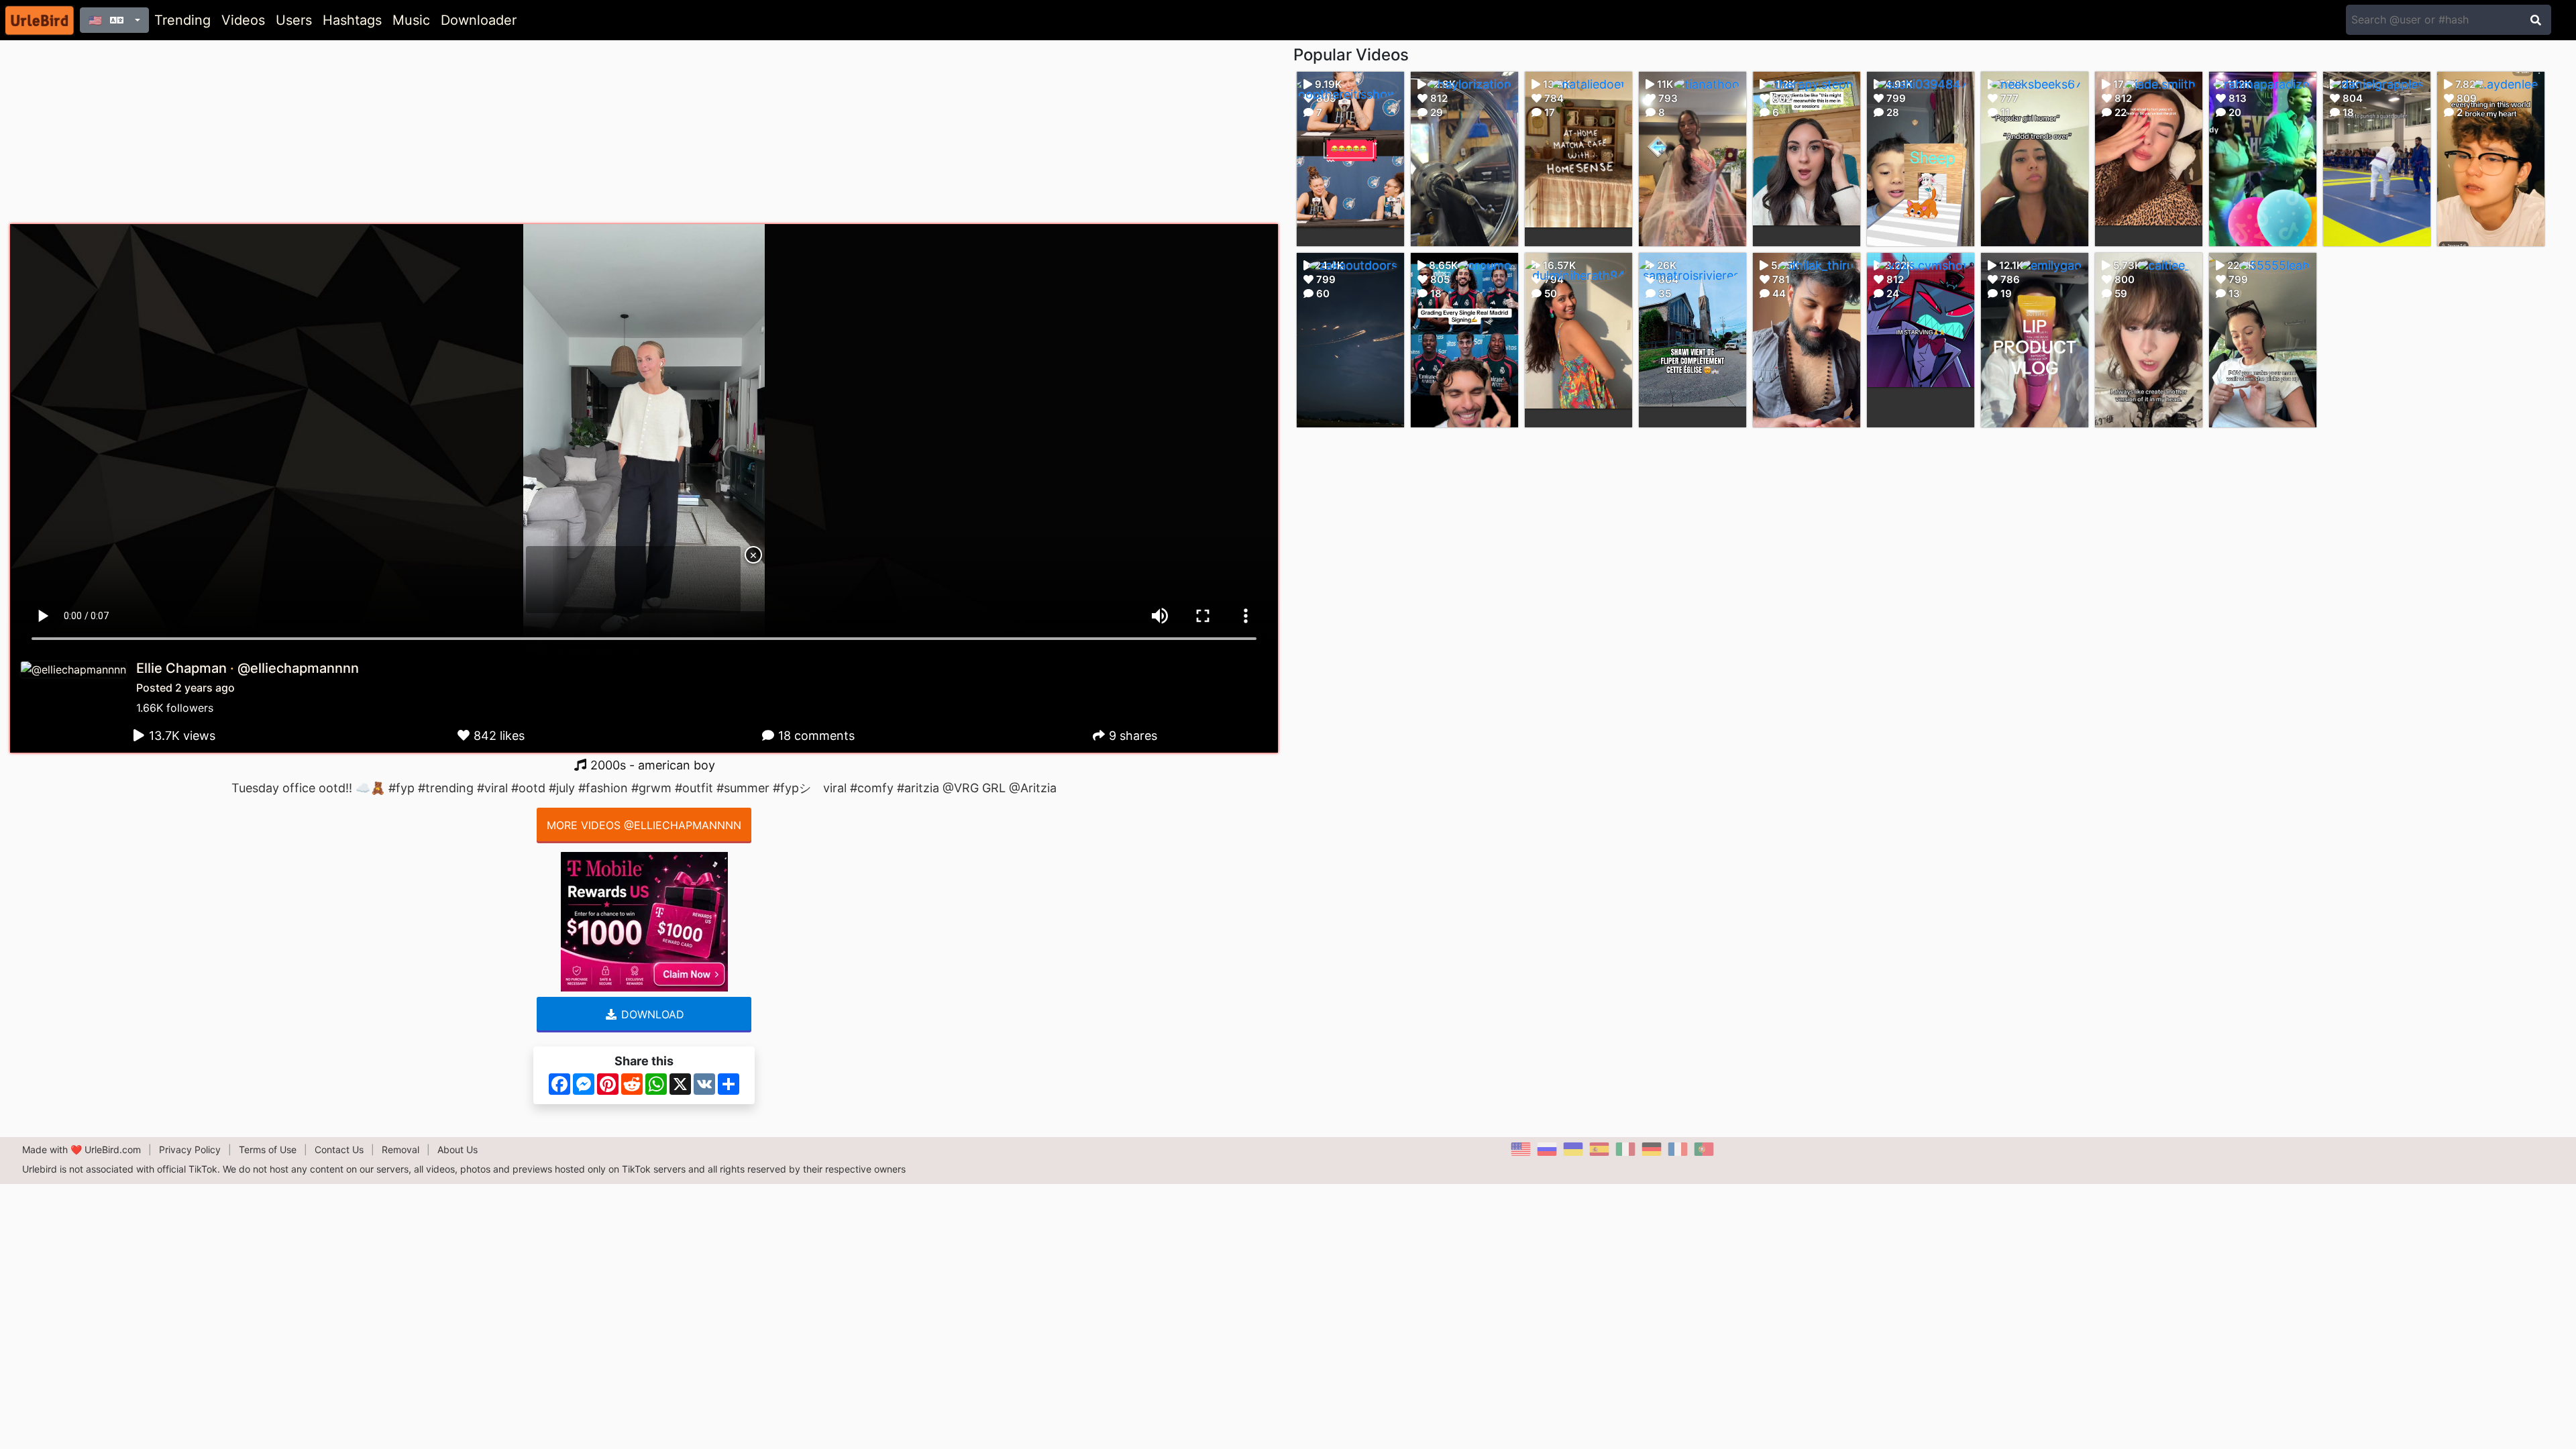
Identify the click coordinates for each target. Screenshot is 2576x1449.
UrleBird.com (113, 1149)
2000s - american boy (651, 765)
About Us (458, 1149)
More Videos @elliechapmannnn (644, 825)
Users (294, 20)
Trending (182, 20)
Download (651, 1014)
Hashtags (352, 20)
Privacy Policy (190, 1149)
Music (411, 20)
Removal (400, 1149)
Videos (243, 20)
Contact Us (339, 1149)
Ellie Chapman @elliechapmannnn (248, 668)
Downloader (479, 20)
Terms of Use (268, 1149)
